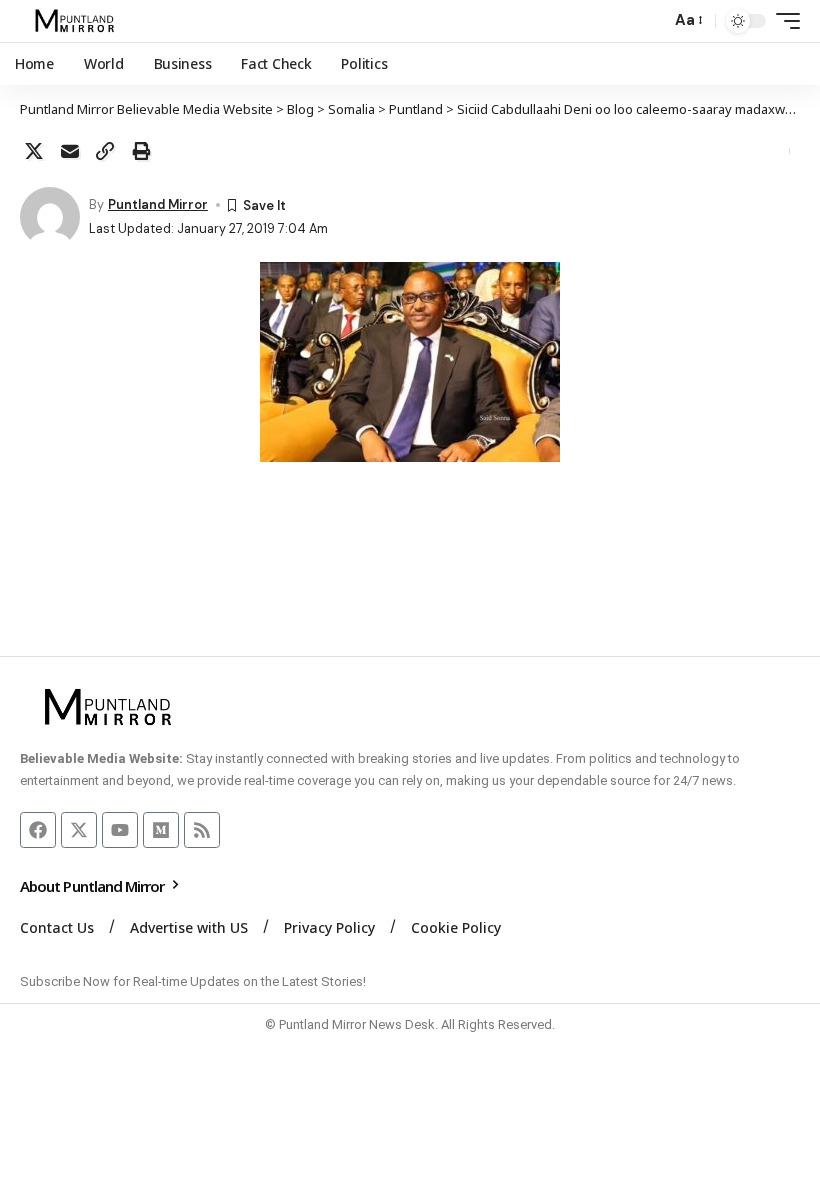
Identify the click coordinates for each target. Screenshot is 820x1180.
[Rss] (202, 830)
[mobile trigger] (783, 21)
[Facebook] (38, 830)
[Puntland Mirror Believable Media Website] (77, 21)
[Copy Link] (105, 151)
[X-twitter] (79, 830)
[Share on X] (34, 151)
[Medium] (161, 830)
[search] (650, 21)
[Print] (141, 151)
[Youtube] (120, 830)
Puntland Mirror (158, 204)
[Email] (70, 151)
